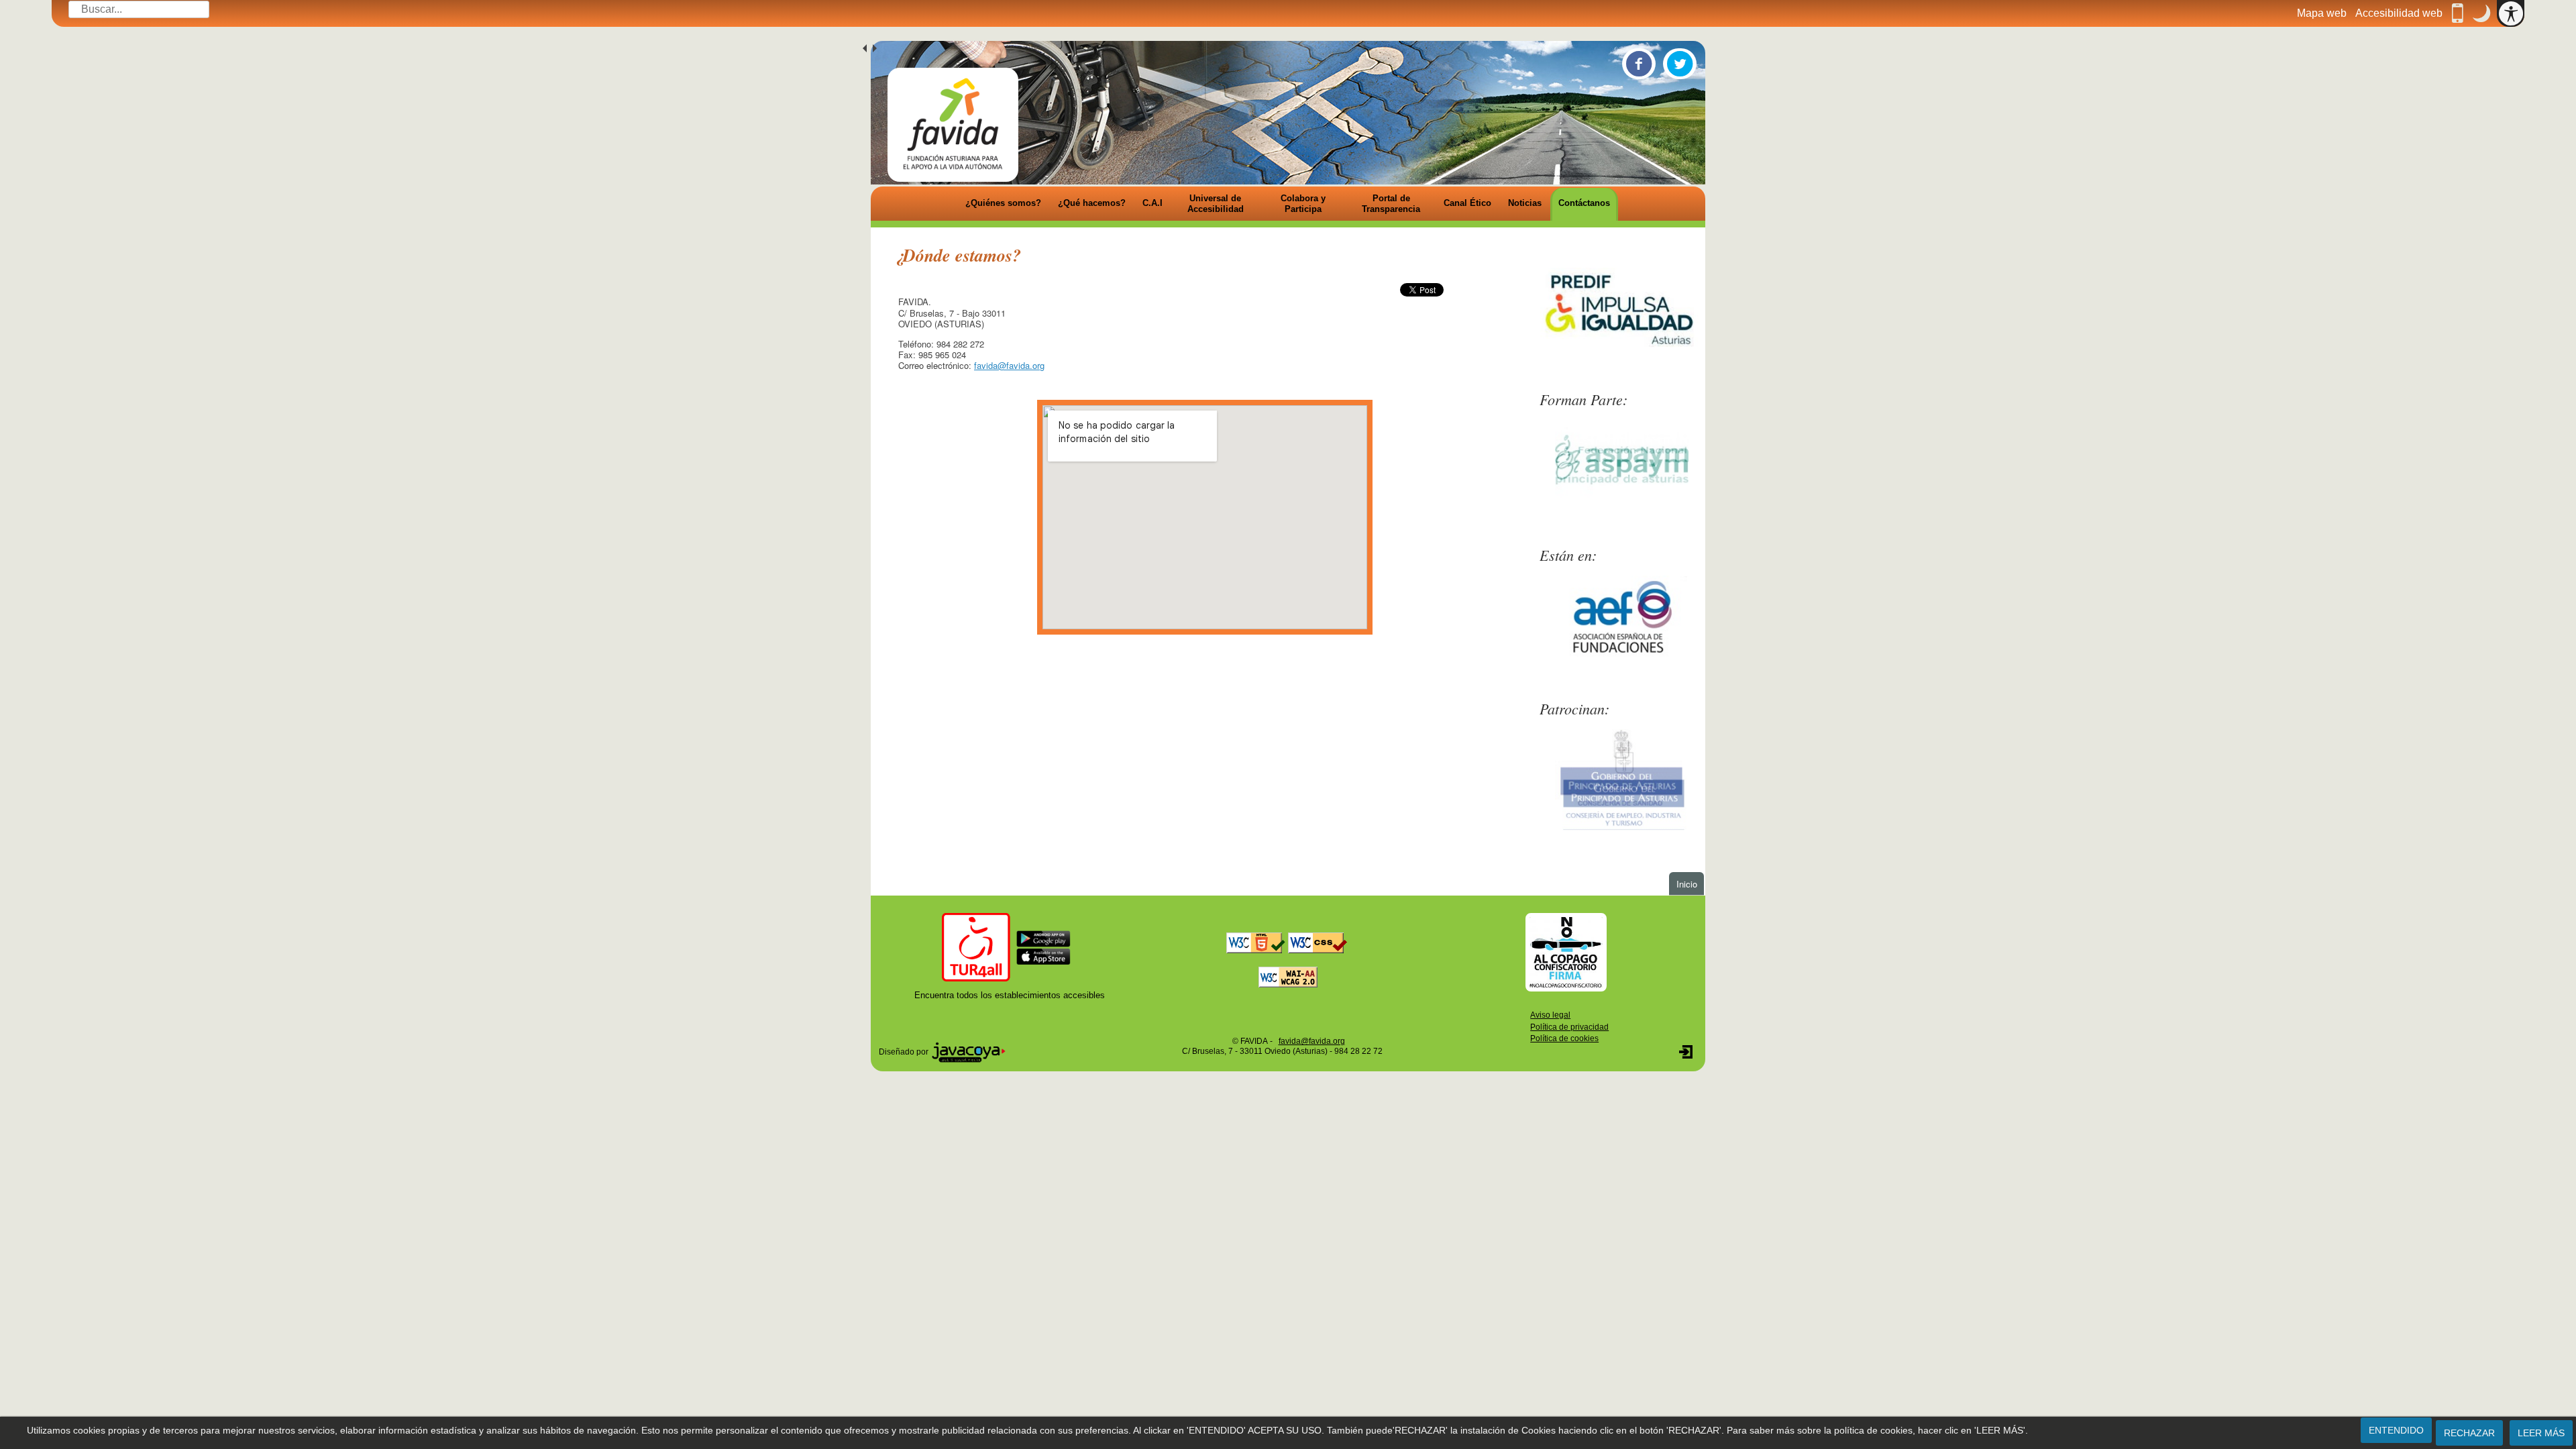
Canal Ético (1467, 203)
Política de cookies (1564, 1038)
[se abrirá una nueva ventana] (1566, 952)
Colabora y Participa (1303, 204)
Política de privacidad (1569, 1027)
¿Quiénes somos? (1003, 203)
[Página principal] (953, 125)
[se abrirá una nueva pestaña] (1622, 309)
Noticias (1525, 203)
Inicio (1690, 883)
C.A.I (1152, 203)
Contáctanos (1584, 203)
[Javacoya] (969, 1051)
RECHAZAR (2469, 1433)
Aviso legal (1550, 1015)
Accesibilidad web (2399, 13)
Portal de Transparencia (1391, 204)
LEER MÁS (2541, 1433)
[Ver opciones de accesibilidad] (2511, 13)
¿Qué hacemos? (1092, 203)
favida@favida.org (1009, 365)
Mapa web (2322, 13)
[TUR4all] (1010, 946)
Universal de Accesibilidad (1216, 204)
